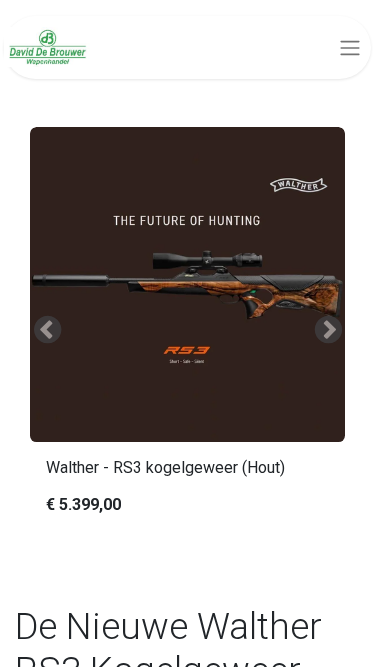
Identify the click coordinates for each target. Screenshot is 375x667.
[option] (187, 330)
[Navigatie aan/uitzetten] (350, 47)
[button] (47, 330)
